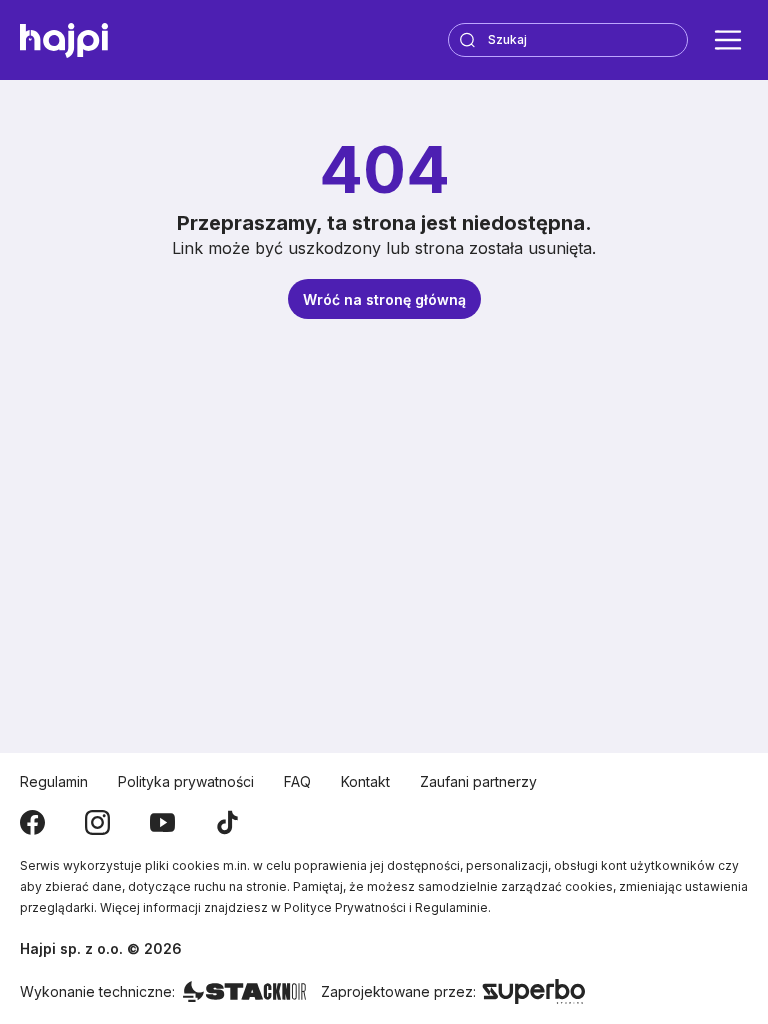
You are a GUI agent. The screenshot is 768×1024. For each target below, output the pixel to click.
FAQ (297, 781)
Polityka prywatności (186, 781)
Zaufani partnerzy (478, 781)
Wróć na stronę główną (384, 299)
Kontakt (365, 781)
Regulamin (54, 781)
